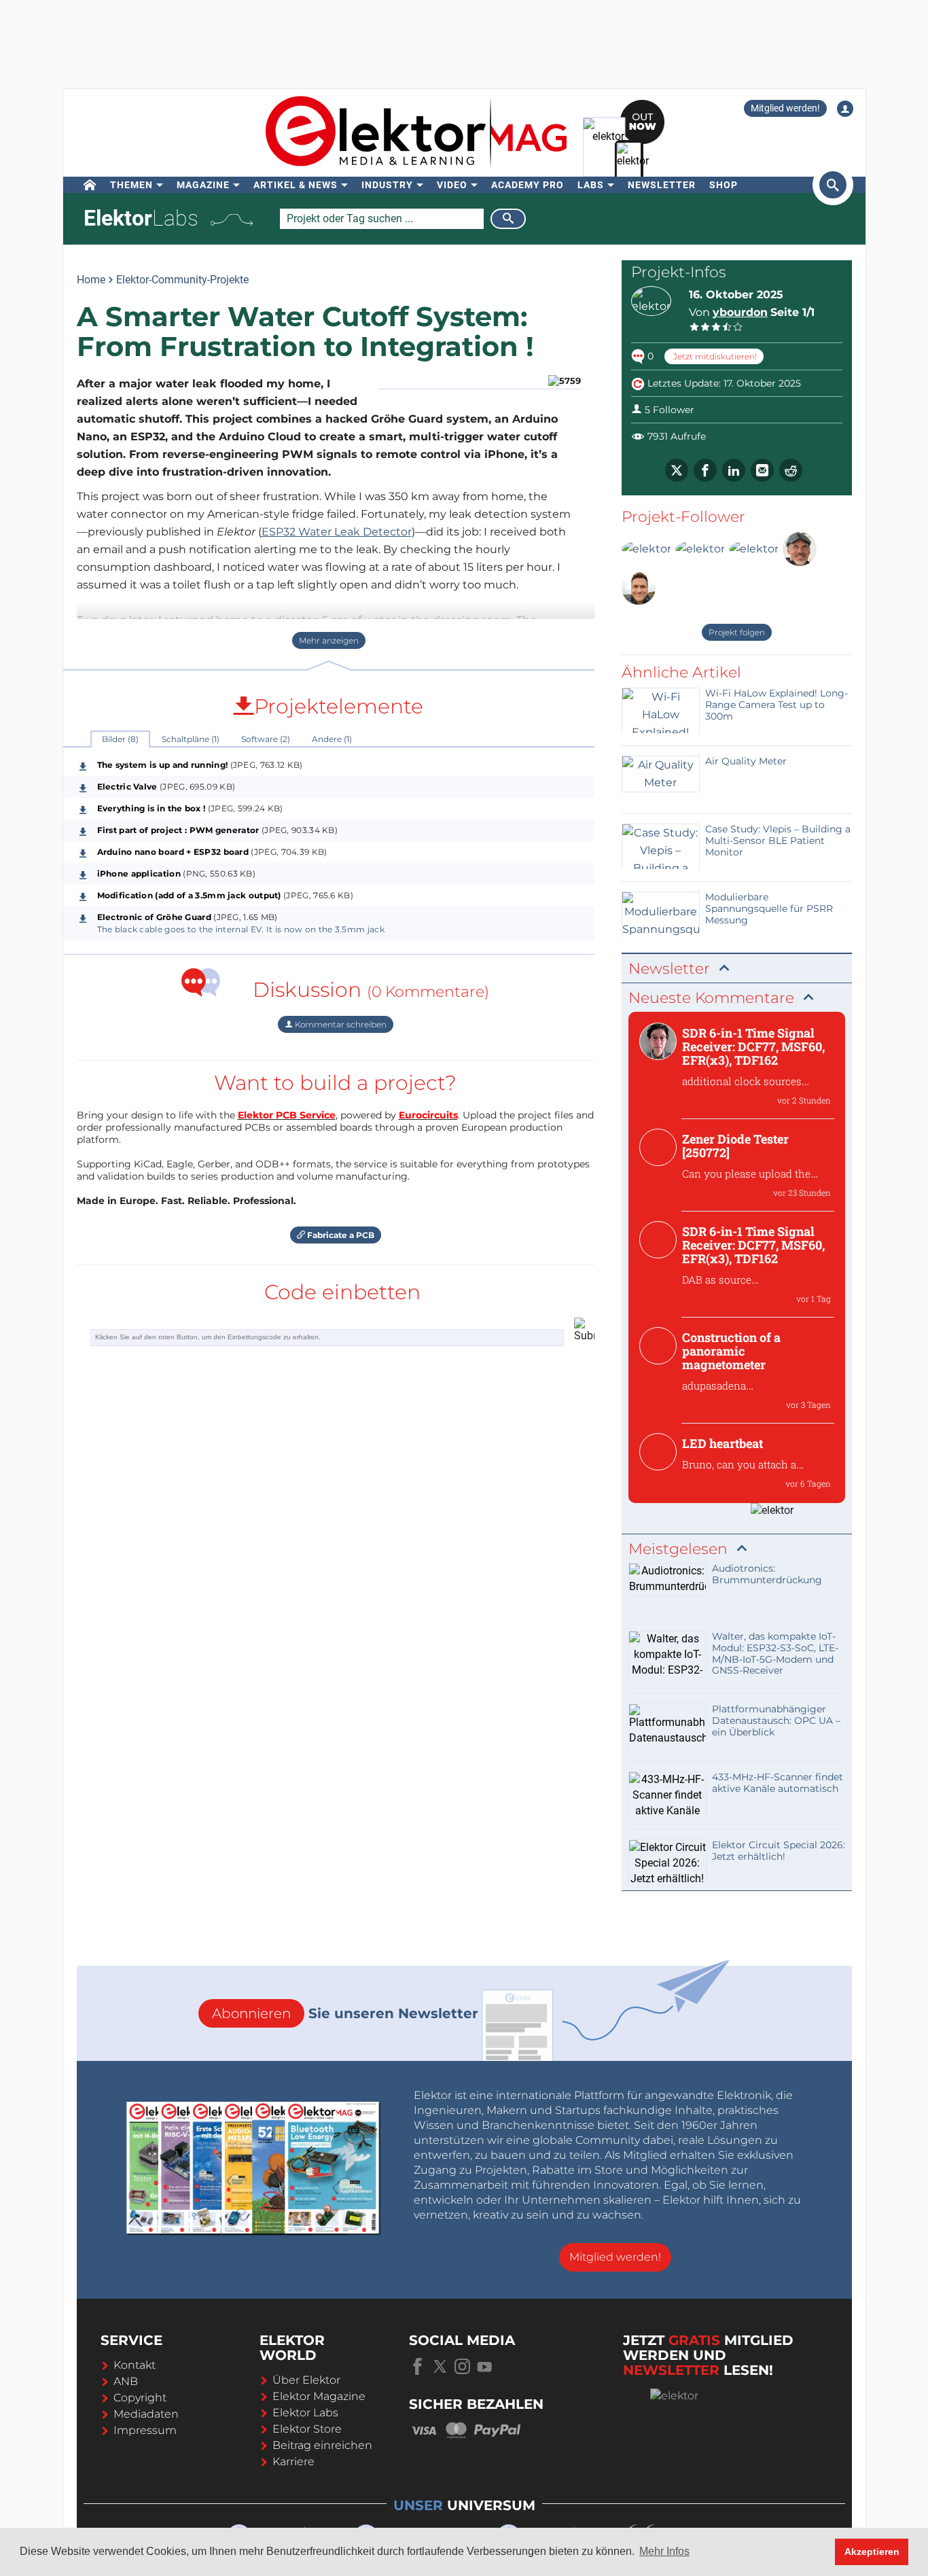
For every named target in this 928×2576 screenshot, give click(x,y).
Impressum (145, 2430)
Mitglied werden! (785, 108)
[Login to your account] (845, 109)
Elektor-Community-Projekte (182, 280)
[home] (90, 185)
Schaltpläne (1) (191, 739)
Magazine (203, 185)
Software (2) (266, 739)
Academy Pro (528, 185)
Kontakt (135, 2365)
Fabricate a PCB (340, 1235)
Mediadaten (146, 2414)
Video (452, 185)
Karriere (293, 2462)
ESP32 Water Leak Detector (337, 532)
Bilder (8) (120, 739)
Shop (724, 185)
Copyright (140, 2398)
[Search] (508, 219)
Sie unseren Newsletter (345, 2013)
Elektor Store (307, 2429)
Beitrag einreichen (322, 2445)
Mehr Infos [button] (664, 2551)
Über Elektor (306, 2380)
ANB (126, 2381)
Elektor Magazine (319, 2396)
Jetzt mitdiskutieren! (714, 356)
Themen (131, 185)
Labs (591, 185)
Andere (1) (332, 739)
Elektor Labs (305, 2413)
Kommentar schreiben (340, 1024)
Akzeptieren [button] (872, 2552)
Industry (387, 185)
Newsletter (662, 185)
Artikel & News (296, 185)
